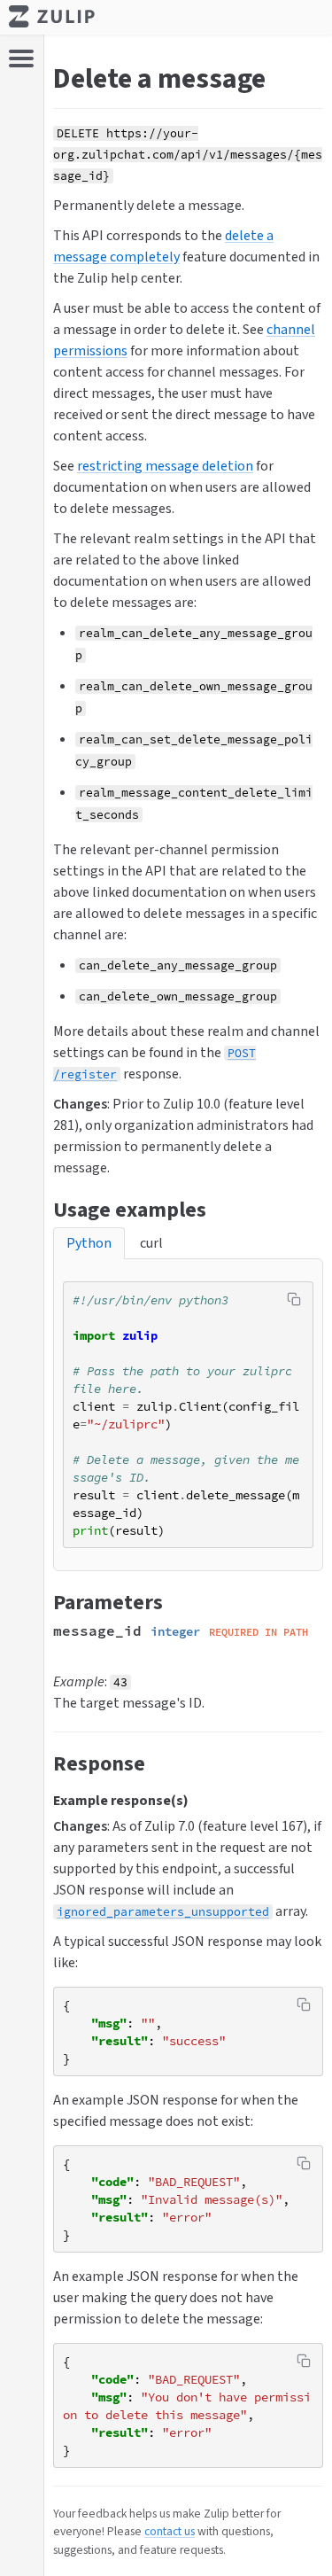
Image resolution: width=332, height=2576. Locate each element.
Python (89, 1243)
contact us (170, 2531)
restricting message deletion (165, 466)
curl (151, 1243)
